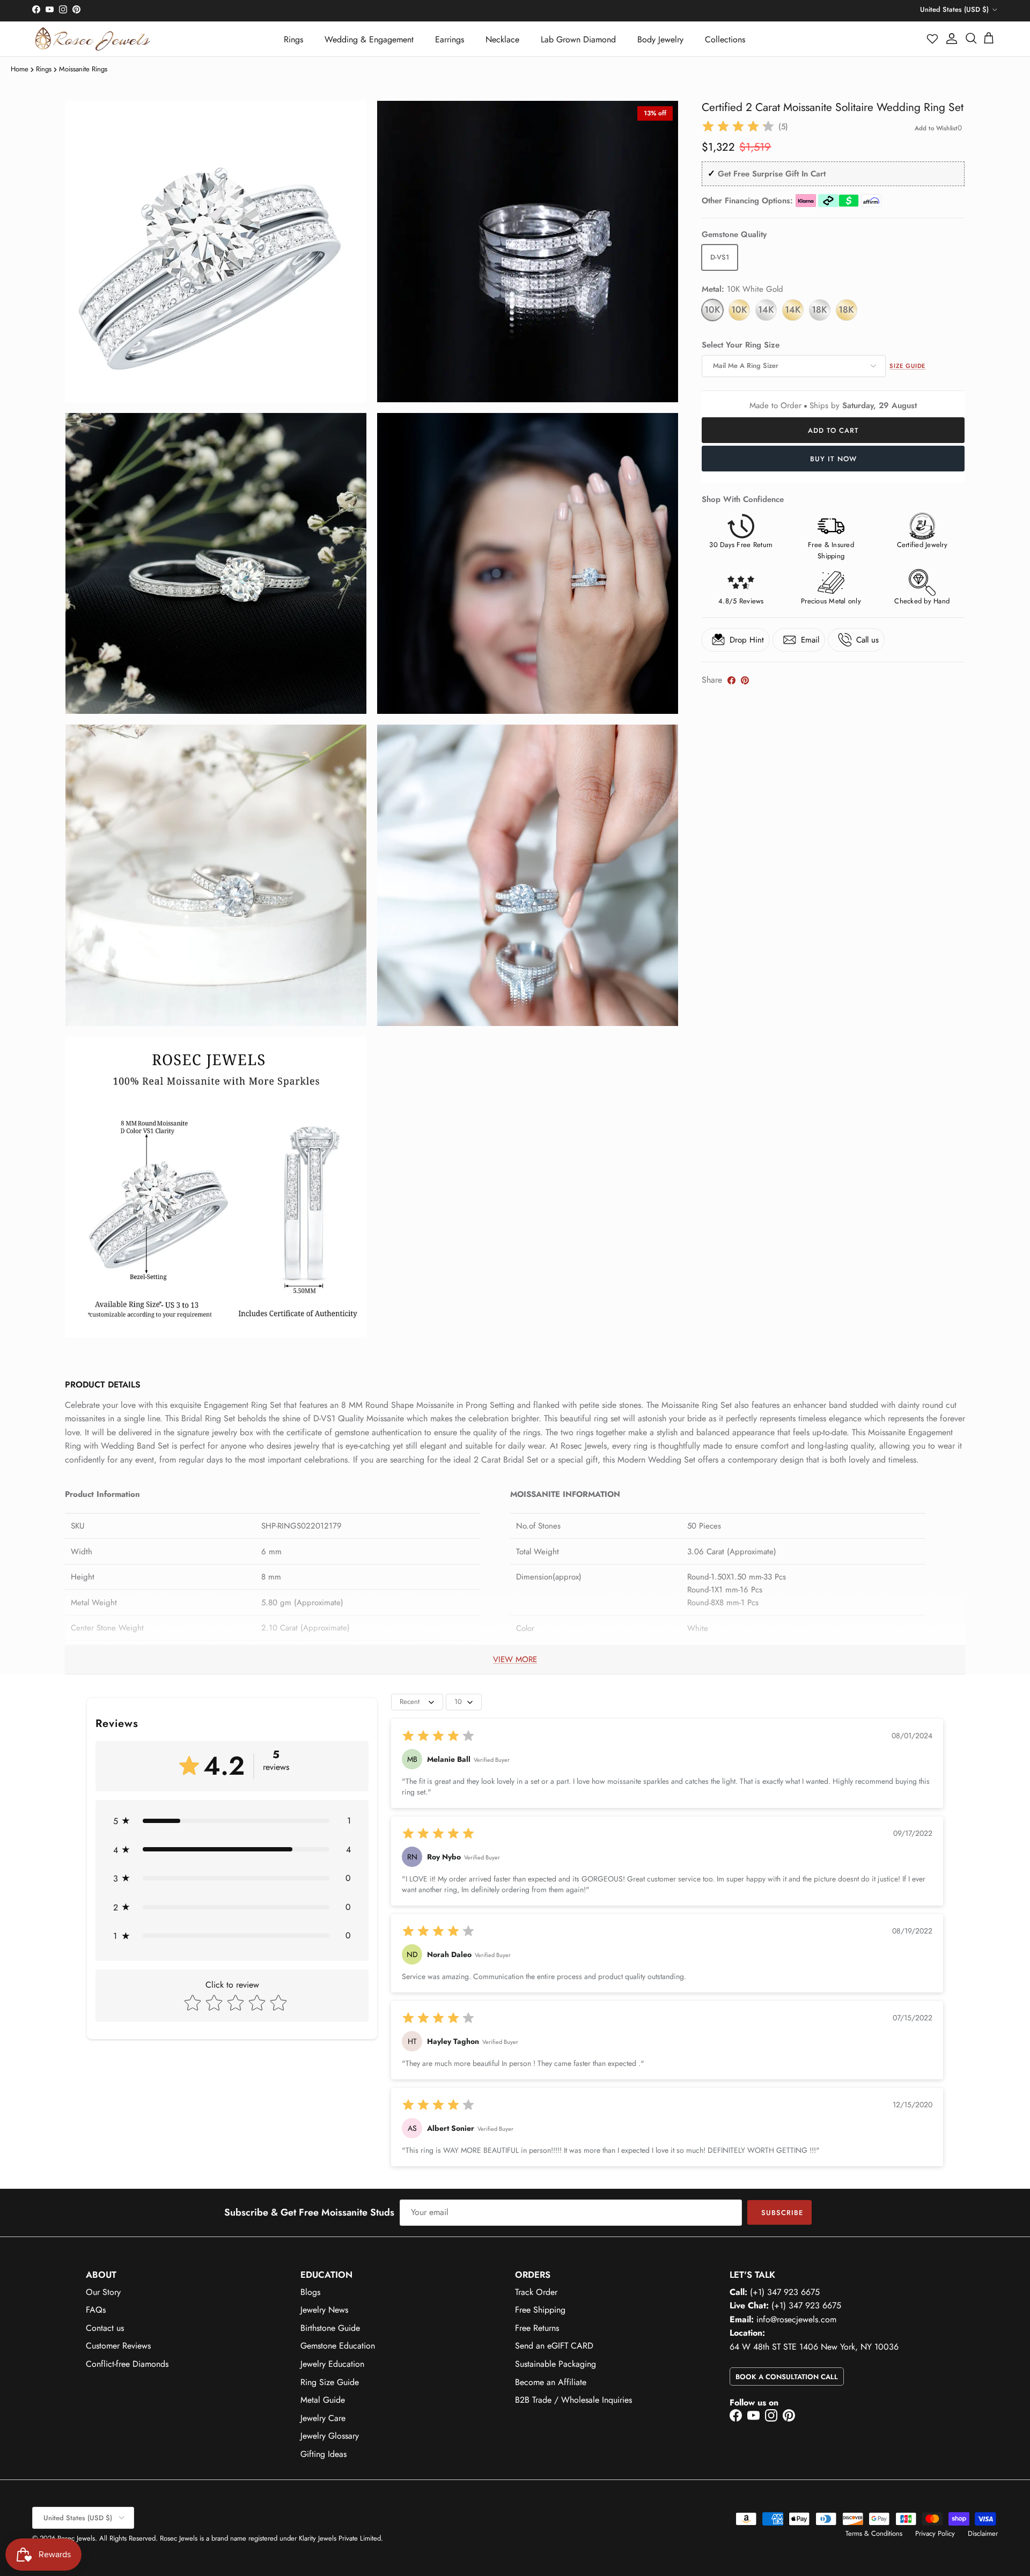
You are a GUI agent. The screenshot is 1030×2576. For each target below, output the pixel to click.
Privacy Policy (935, 2533)
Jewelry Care (323, 2418)
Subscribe (782, 2213)
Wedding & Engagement (369, 39)
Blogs (310, 2292)
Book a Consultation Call (787, 2377)
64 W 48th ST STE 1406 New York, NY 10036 (814, 2347)
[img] (738, 127)
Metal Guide (323, 2400)
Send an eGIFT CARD (554, 2346)
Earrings (450, 39)
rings (44, 69)
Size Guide (907, 366)
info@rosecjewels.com (796, 2319)
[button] (933, 39)
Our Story (103, 2292)
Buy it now (833, 459)
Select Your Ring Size (741, 345)
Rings (293, 39)
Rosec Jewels (76, 2538)
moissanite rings (83, 69)
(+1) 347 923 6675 (785, 2292)
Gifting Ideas (323, 2454)
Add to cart (833, 430)
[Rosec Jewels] (93, 39)
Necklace (502, 39)
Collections (725, 39)
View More (515, 1659)
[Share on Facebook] (731, 680)
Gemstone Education (338, 2346)
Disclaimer (983, 2533)
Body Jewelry (660, 39)
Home (20, 69)
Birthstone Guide (330, 2328)
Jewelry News (324, 2310)
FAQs (96, 2310)
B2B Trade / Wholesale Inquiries (573, 2400)
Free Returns (537, 2328)
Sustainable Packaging (556, 2364)
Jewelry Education (332, 2364)
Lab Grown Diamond (578, 39)
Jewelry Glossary (330, 2436)
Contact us (105, 2328)
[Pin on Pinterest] (745, 680)
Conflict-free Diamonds (127, 2364)
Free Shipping (540, 2310)
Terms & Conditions (874, 2533)
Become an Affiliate (551, 2382)
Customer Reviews (118, 2346)
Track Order (536, 2292)
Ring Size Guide (330, 2382)
